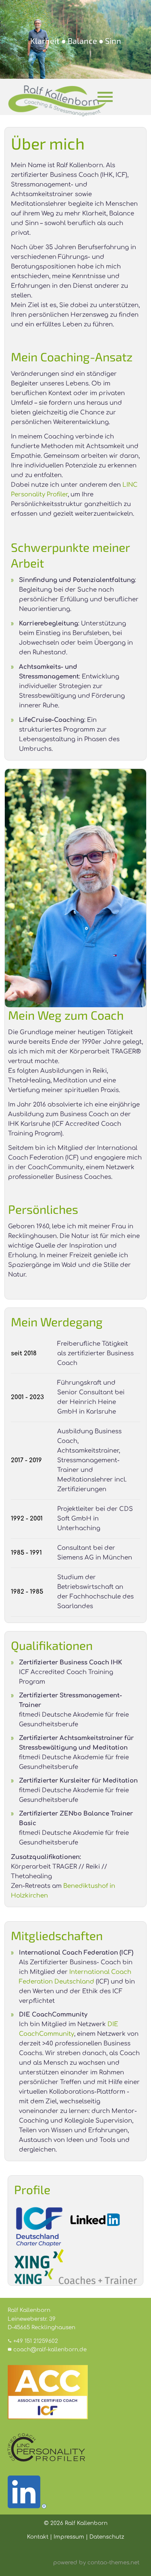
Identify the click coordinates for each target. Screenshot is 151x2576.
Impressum (69, 2537)
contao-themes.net (113, 2563)
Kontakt (38, 2537)
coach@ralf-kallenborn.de (50, 2350)
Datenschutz (107, 2537)
